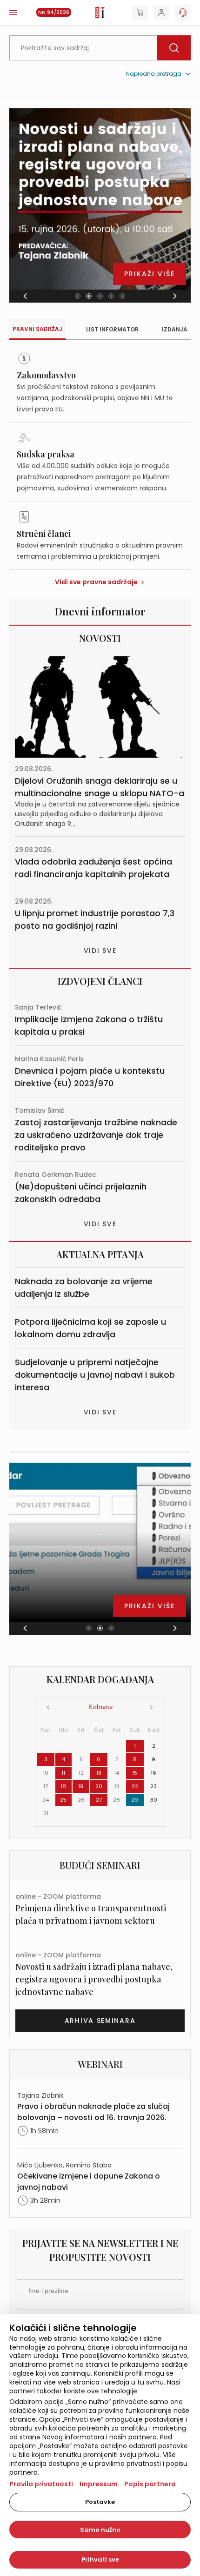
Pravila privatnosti (41, 2484)
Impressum (99, 2484)
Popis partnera (150, 2484)
